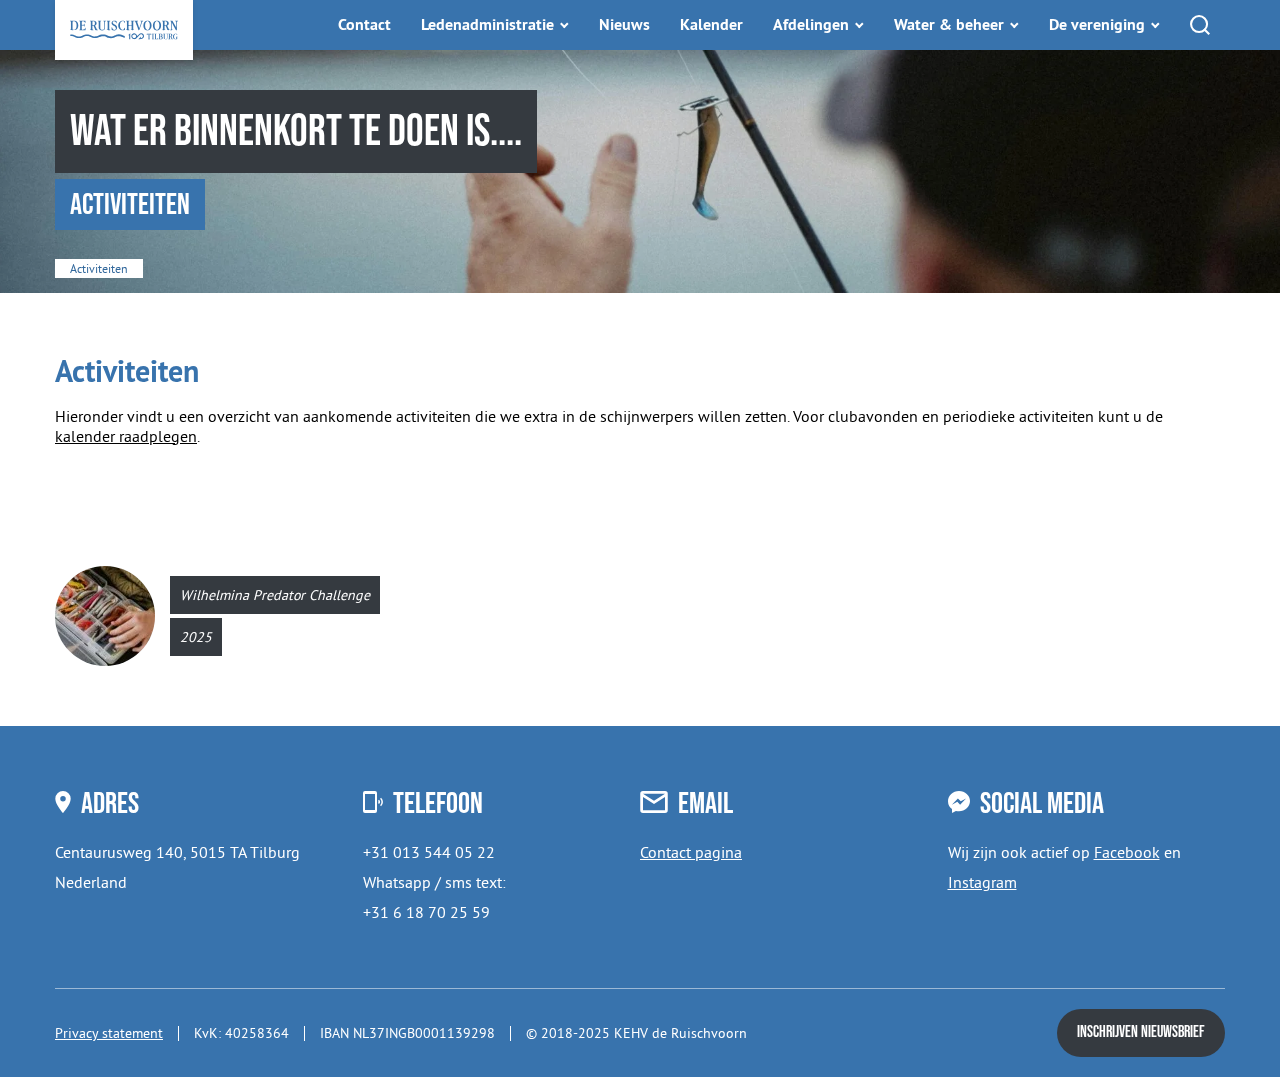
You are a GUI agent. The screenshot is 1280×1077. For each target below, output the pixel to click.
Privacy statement (109, 1033)
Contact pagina (691, 852)
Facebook (1127, 852)
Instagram (982, 882)
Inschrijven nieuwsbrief (1141, 1032)
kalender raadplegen (126, 436)
